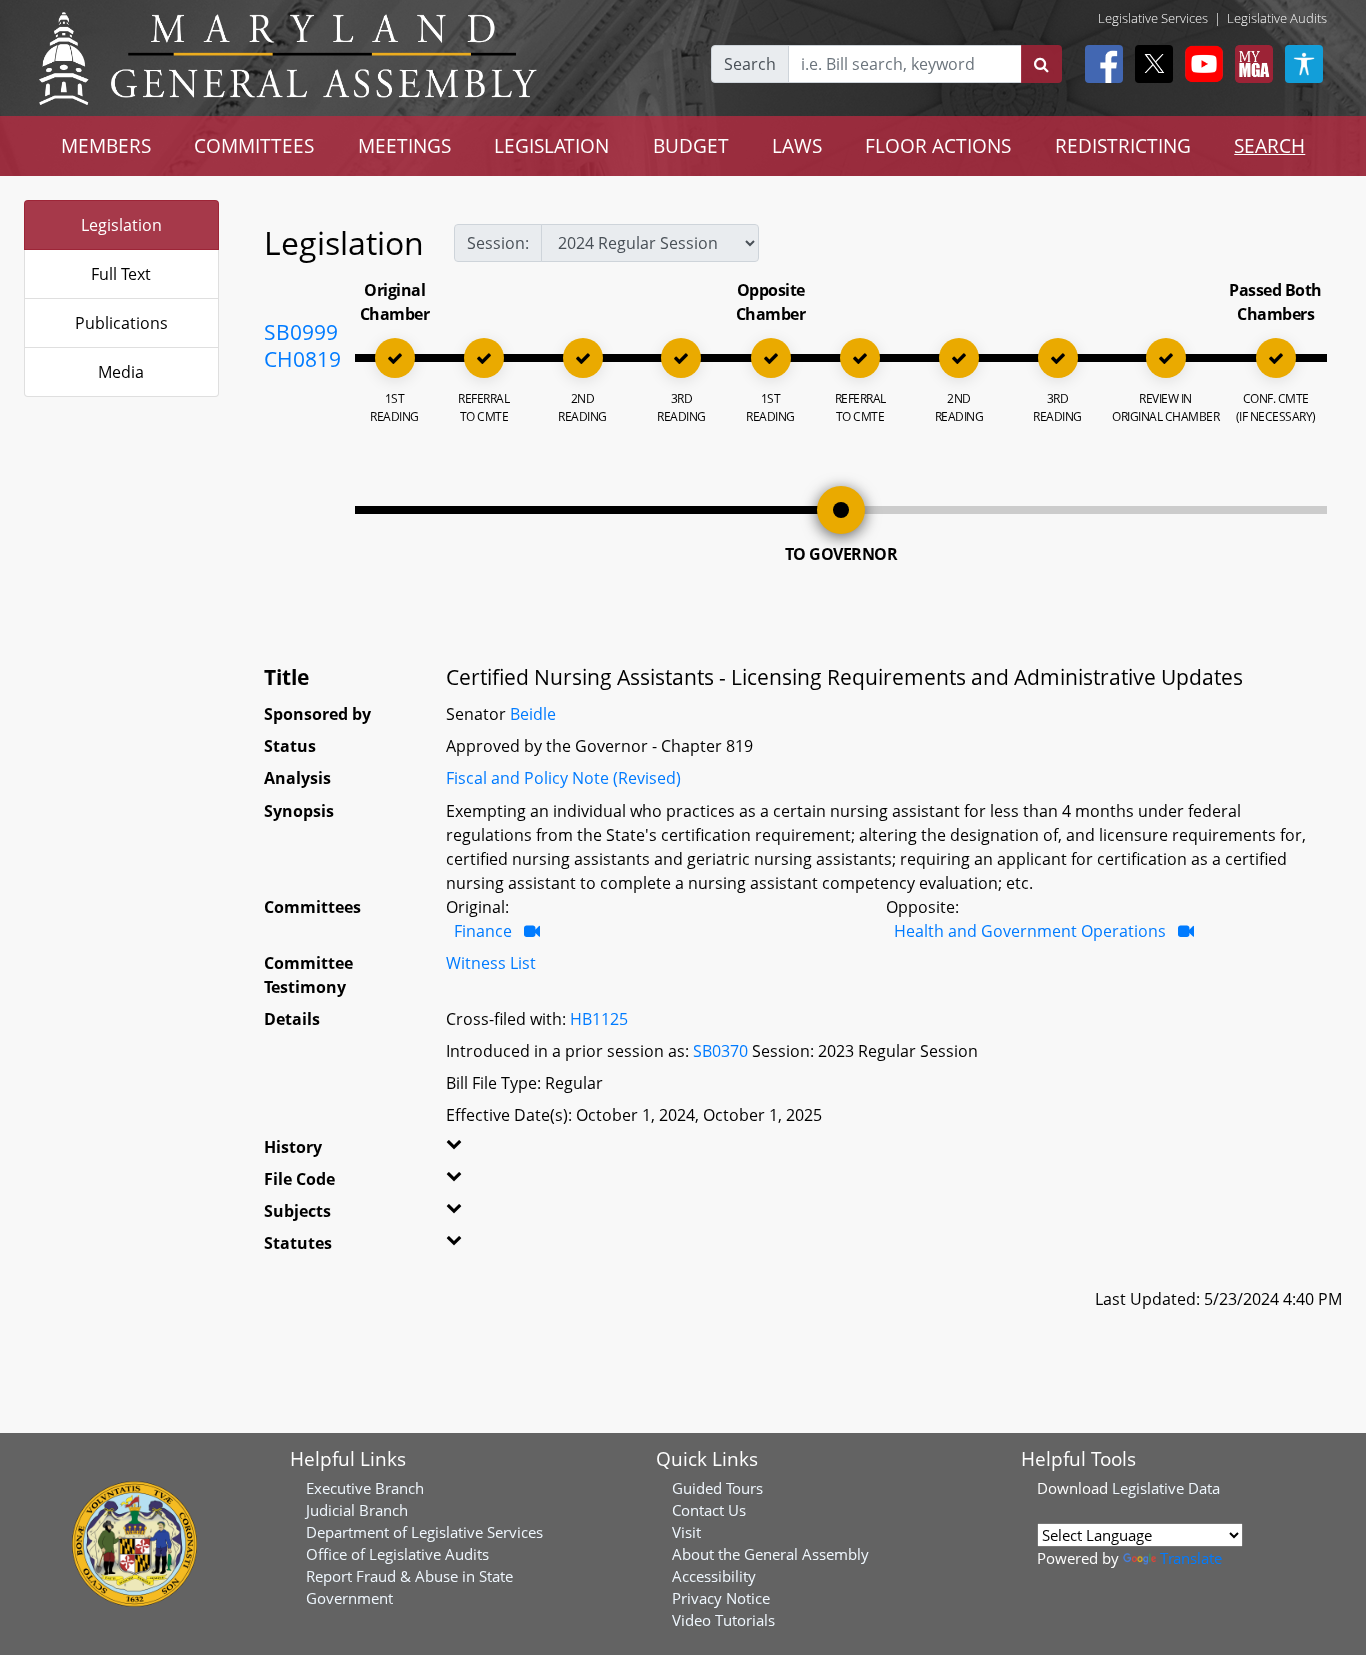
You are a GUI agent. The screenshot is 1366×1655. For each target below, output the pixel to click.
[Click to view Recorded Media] (532, 931)
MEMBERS (106, 145)
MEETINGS (404, 145)
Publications (121, 323)
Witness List (491, 963)
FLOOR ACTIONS (938, 145)
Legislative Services (1153, 18)
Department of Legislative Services (424, 1532)
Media (121, 372)
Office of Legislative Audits (397, 1554)
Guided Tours (717, 1488)
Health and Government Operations (1030, 931)
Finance (483, 931)
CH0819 (302, 359)
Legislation (121, 225)
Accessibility (714, 1576)
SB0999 (301, 332)
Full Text (121, 274)
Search (750, 64)
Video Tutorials (723, 1620)
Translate (1191, 1558)
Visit (686, 1532)
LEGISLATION (551, 145)
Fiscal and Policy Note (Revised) (563, 778)
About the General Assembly (770, 1554)
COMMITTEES (254, 145)
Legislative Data (1166, 1488)
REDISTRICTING (1123, 145)
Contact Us (709, 1510)
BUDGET (691, 145)
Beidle (533, 714)
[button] (476, 1151)
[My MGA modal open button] (1250, 64)
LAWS (797, 145)
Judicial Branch (357, 1510)
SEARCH (1269, 145)
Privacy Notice (721, 1598)
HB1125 (599, 1019)
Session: (498, 243)
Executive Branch (365, 1488)
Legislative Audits (1277, 18)
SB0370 (720, 1051)
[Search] (1041, 64)
